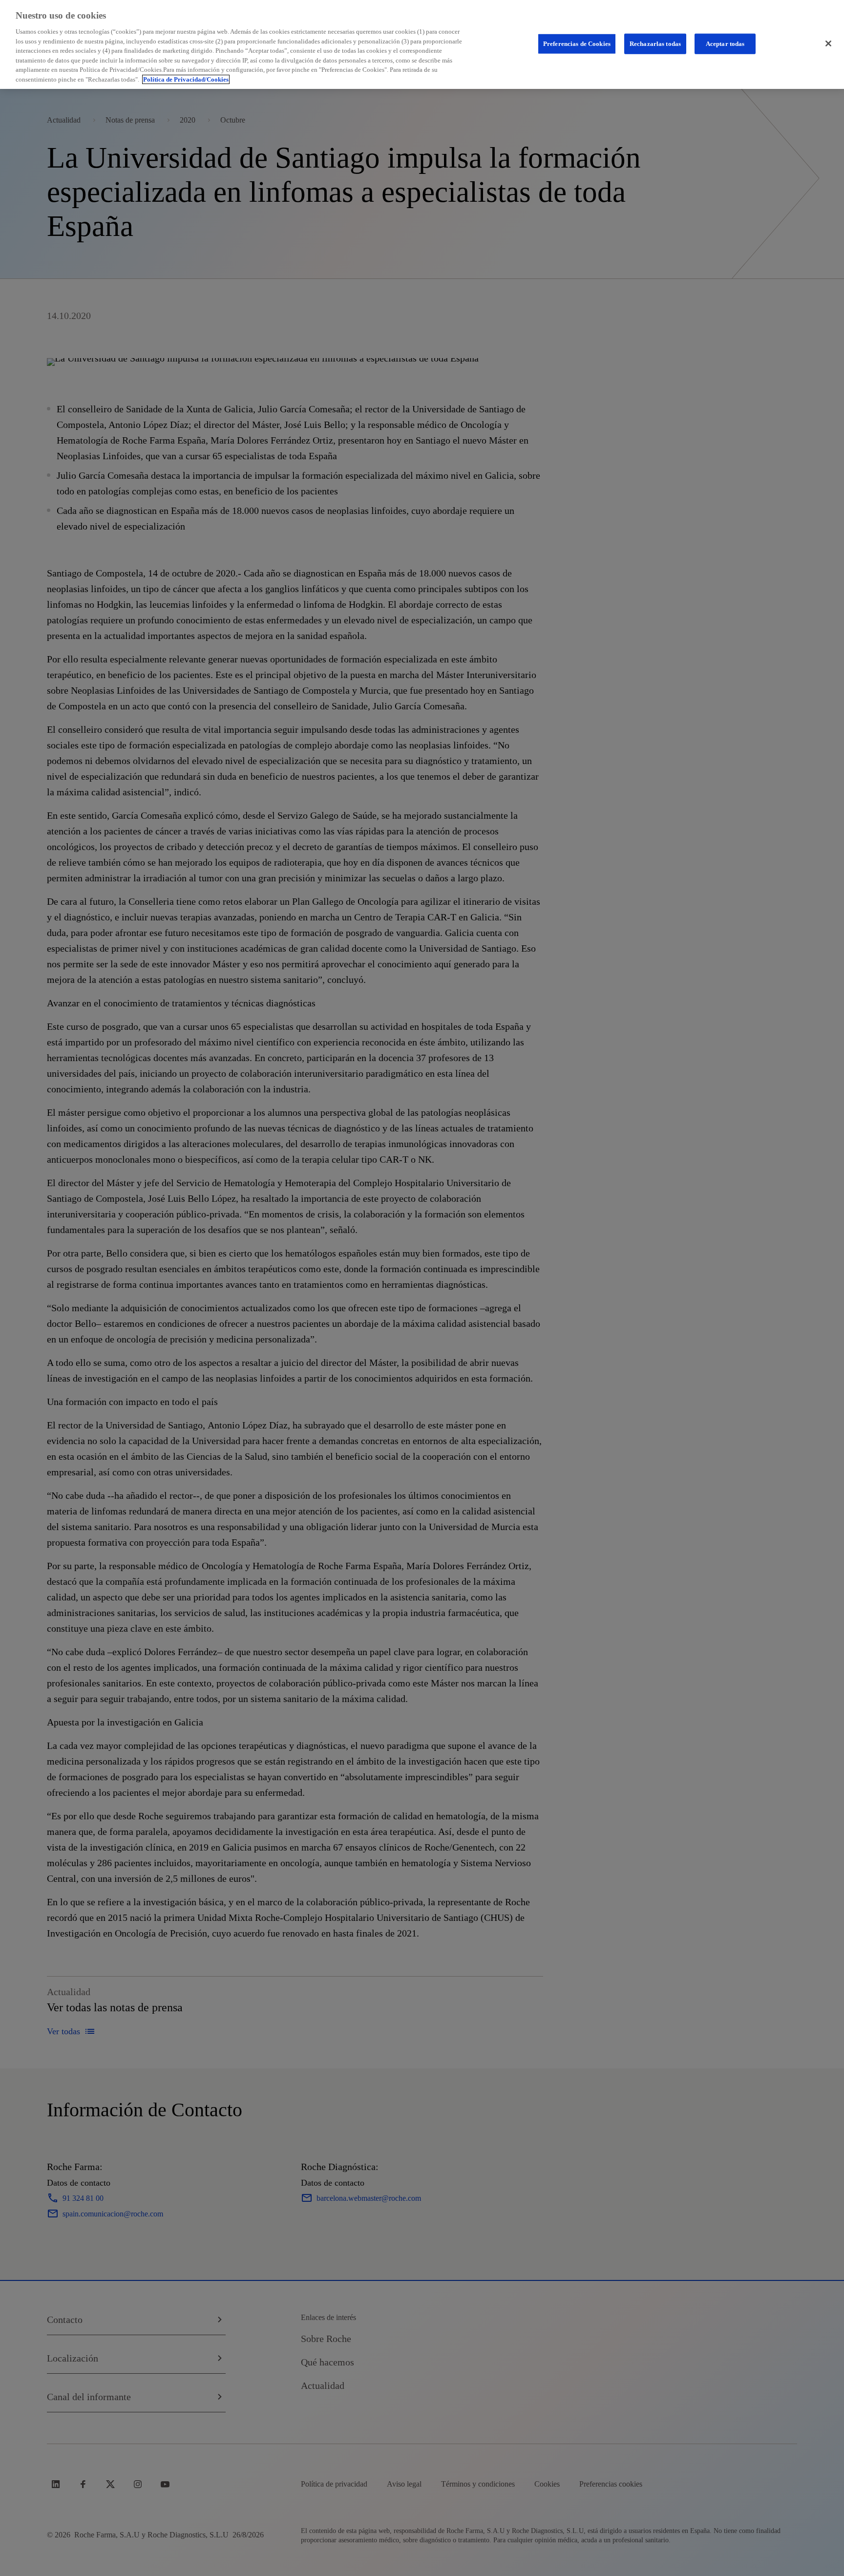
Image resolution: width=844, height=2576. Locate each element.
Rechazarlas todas (655, 44)
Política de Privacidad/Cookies (186, 79)
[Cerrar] (828, 43)
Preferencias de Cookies (577, 44)
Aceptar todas (725, 44)
